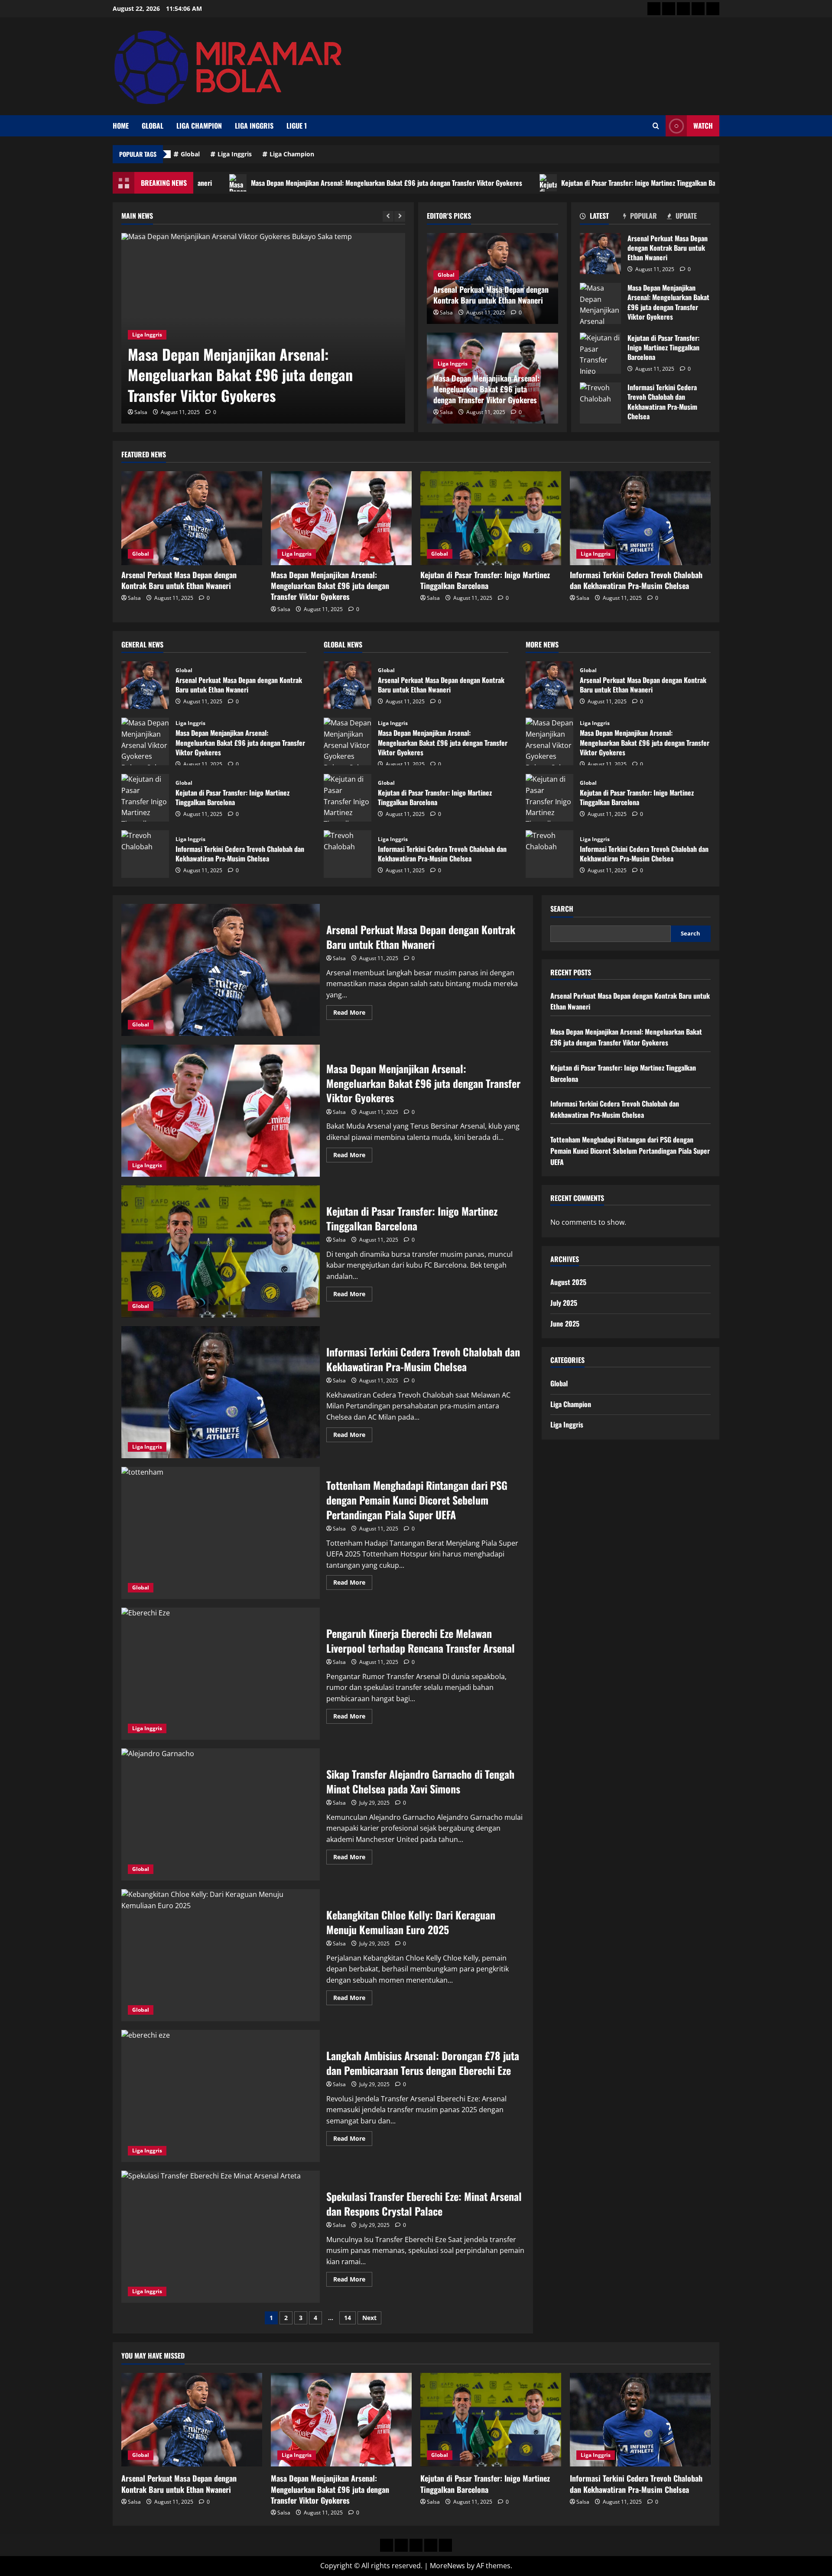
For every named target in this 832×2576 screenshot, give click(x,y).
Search (562, 909)
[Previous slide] (388, 216)
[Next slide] (400, 216)
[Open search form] (656, 126)
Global (153, 126)
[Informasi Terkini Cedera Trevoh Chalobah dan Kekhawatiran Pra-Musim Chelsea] (640, 518)
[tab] (602, 217)
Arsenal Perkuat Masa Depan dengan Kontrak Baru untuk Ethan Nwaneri (491, 295)
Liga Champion (199, 126)
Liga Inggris (254, 126)
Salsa (141, 412)
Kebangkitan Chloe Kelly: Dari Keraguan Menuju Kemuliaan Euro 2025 (221, 1955)
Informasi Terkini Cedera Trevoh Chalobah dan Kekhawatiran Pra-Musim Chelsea (600, 403)
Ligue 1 (297, 126)
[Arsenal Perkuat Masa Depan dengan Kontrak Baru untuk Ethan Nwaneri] (192, 518)
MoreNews (447, 2566)
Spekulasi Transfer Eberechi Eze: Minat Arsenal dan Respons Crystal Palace (221, 2237)
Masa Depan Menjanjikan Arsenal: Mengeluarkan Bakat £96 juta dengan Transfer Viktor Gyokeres (268, 183)
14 (348, 2318)
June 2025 (565, 1324)
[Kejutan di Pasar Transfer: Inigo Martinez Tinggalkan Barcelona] (491, 518)
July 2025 (564, 1303)
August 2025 (568, 1282)
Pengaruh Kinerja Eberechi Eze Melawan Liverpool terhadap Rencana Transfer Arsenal (221, 1674)
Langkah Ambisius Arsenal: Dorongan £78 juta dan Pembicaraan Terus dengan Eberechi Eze (221, 2096)
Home (121, 126)
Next (369, 2318)
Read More (353, 1014)
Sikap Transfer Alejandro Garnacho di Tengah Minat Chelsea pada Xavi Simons (221, 1814)
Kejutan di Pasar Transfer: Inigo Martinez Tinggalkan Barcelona (530, 183)
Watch (703, 126)
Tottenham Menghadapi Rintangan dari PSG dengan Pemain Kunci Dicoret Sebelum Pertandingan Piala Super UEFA (221, 1533)
